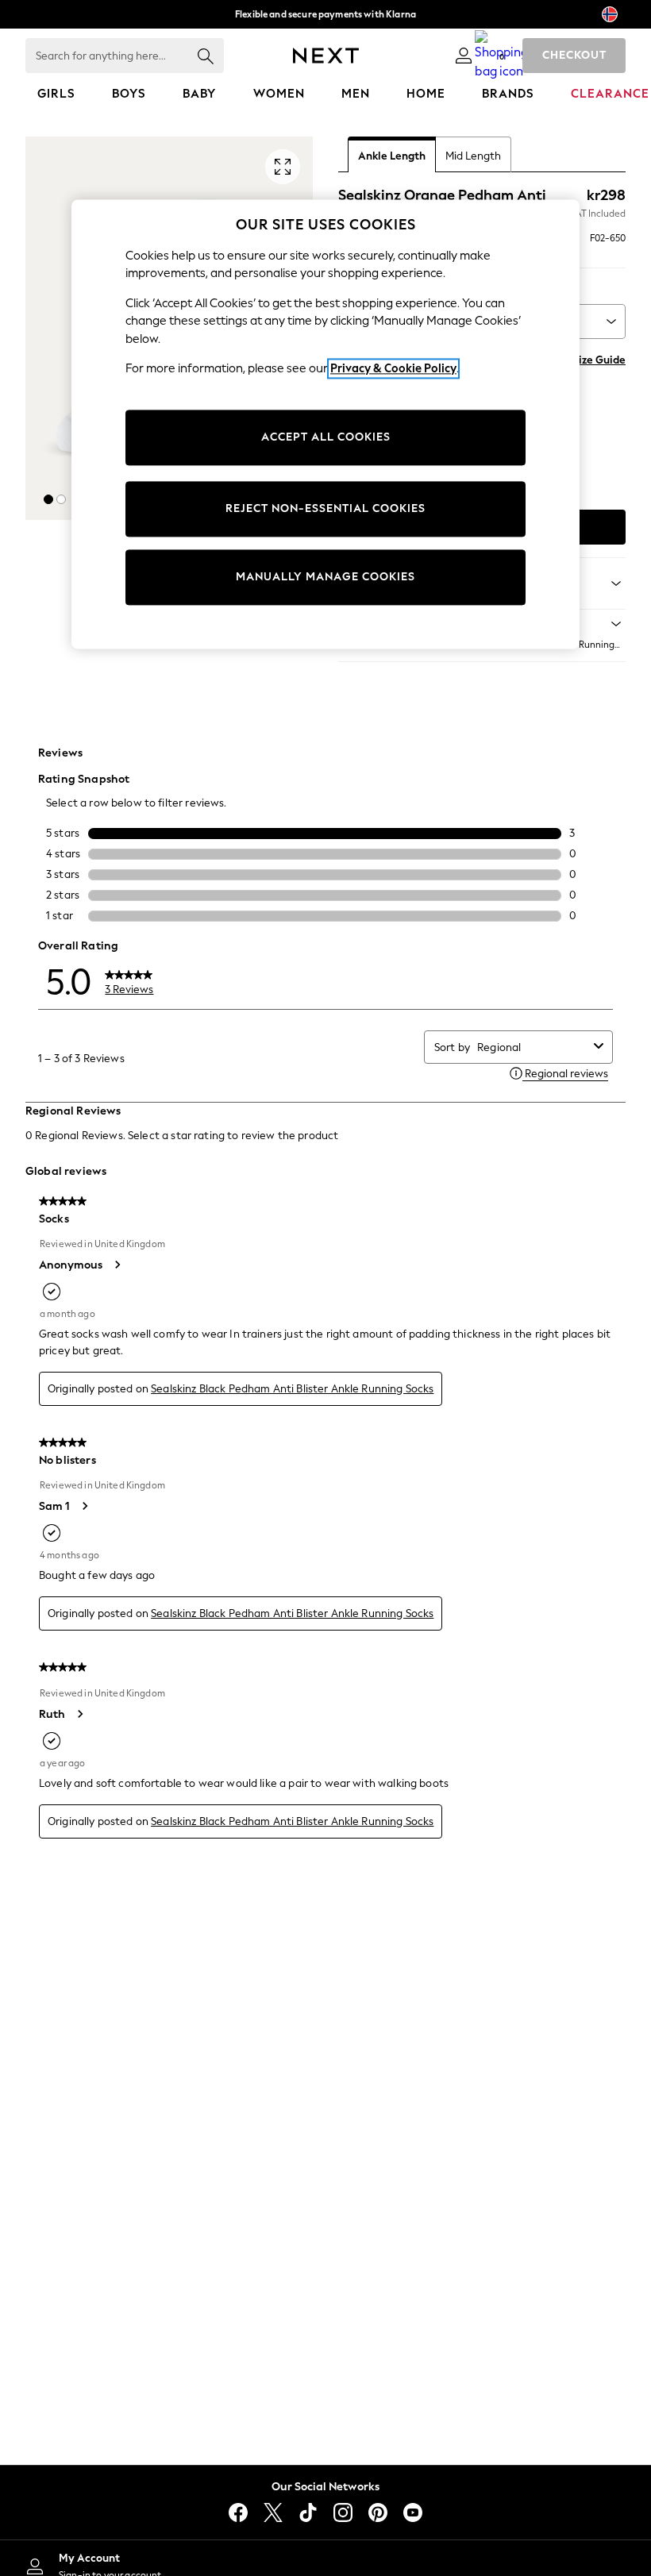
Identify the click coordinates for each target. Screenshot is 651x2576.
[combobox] (532, 1047)
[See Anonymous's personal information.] (117, 1265)
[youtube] (413, 2512)
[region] (325, 424)
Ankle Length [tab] (392, 156)
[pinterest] (378, 2512)
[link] (464, 56)
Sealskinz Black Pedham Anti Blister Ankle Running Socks (292, 1389)
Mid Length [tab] (473, 156)
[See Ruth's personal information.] (79, 1714)
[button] (48, 499)
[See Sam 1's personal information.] (84, 1506)
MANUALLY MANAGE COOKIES (325, 577)
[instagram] (343, 2512)
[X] (273, 2512)
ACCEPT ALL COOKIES (326, 437)
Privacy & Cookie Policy (393, 369)
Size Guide (599, 360)
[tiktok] (308, 2512)
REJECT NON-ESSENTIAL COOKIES (325, 508)
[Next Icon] (326, 56)
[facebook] (238, 2512)
